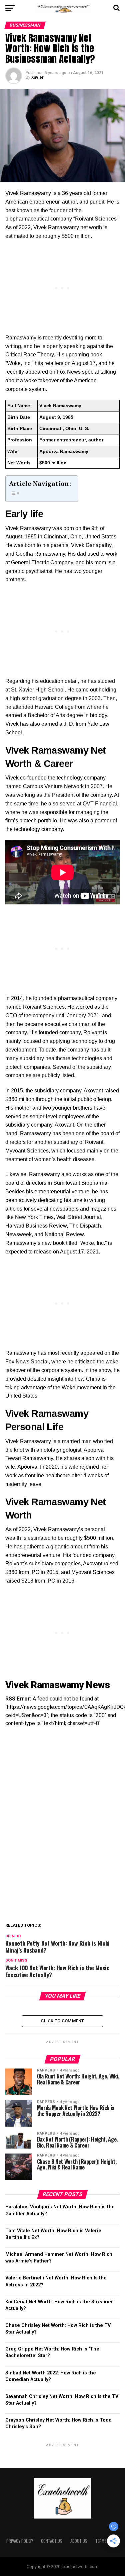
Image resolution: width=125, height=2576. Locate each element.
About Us (79, 2541)
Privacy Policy (20, 2541)
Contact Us (52, 2541)
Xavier (37, 77)
